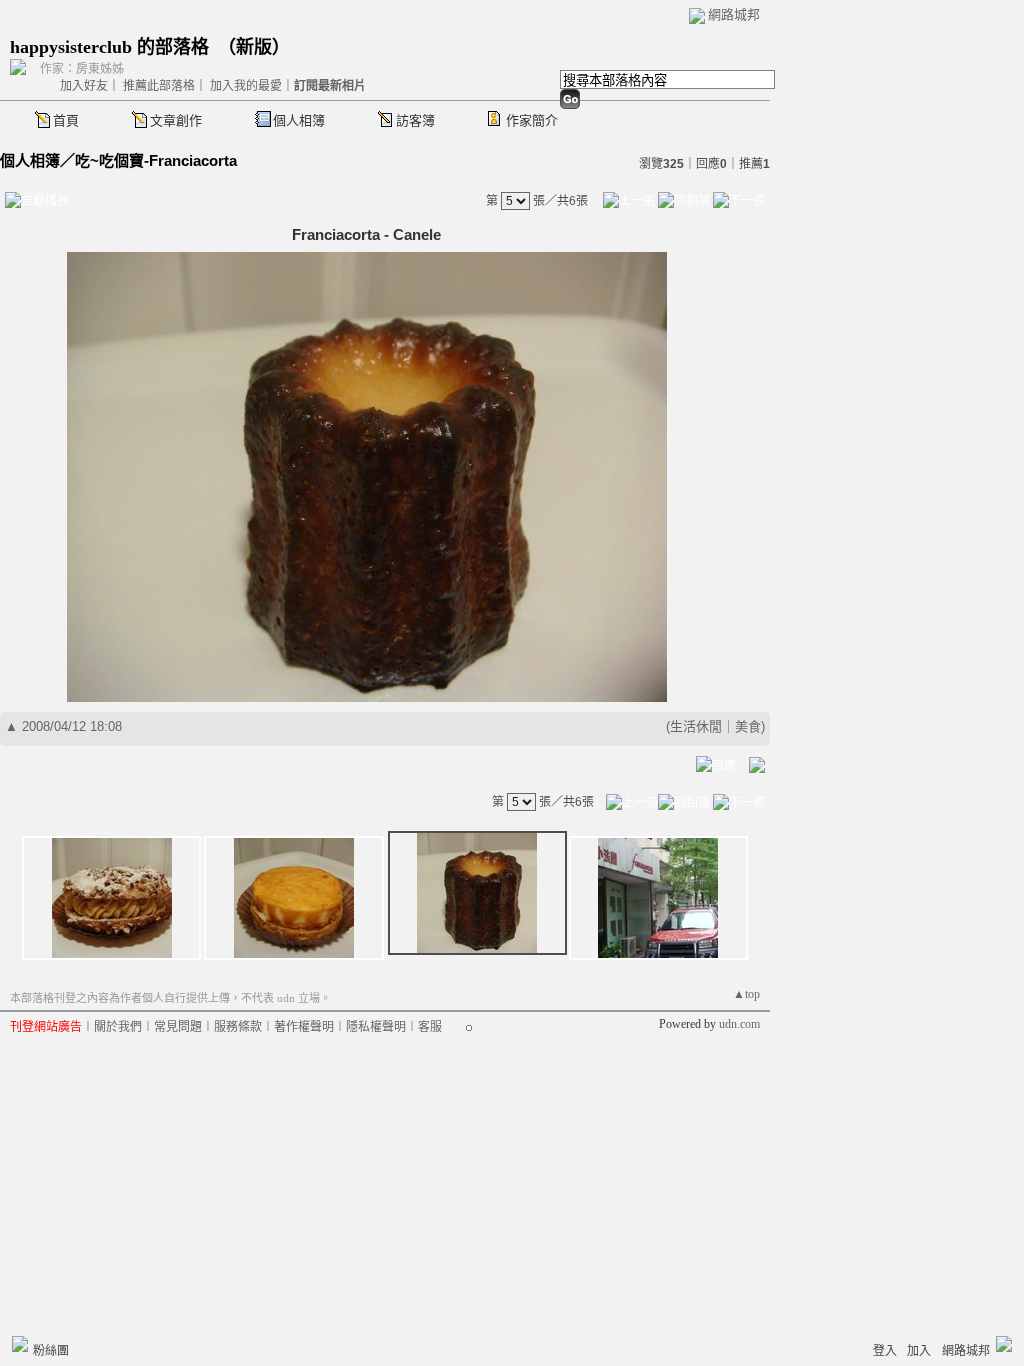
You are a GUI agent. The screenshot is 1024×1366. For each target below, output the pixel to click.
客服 (430, 1027)
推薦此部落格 (159, 86)
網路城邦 (734, 14)
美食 (748, 726)
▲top (746, 994)
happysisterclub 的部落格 (109, 47)
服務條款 (238, 1027)
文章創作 (176, 120)
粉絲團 (51, 1351)
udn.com (739, 1024)
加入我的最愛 (246, 86)
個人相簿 (299, 120)
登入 (885, 1351)
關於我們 (118, 1027)
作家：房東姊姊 (82, 69)
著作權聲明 (304, 1027)
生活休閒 (696, 726)
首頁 (66, 120)
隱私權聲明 (376, 1027)
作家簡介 (532, 120)
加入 (919, 1351)
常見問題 (178, 1027)
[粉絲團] (20, 1344)
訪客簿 (415, 120)
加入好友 (84, 86)
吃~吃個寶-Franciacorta (156, 160)
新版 (254, 47)
